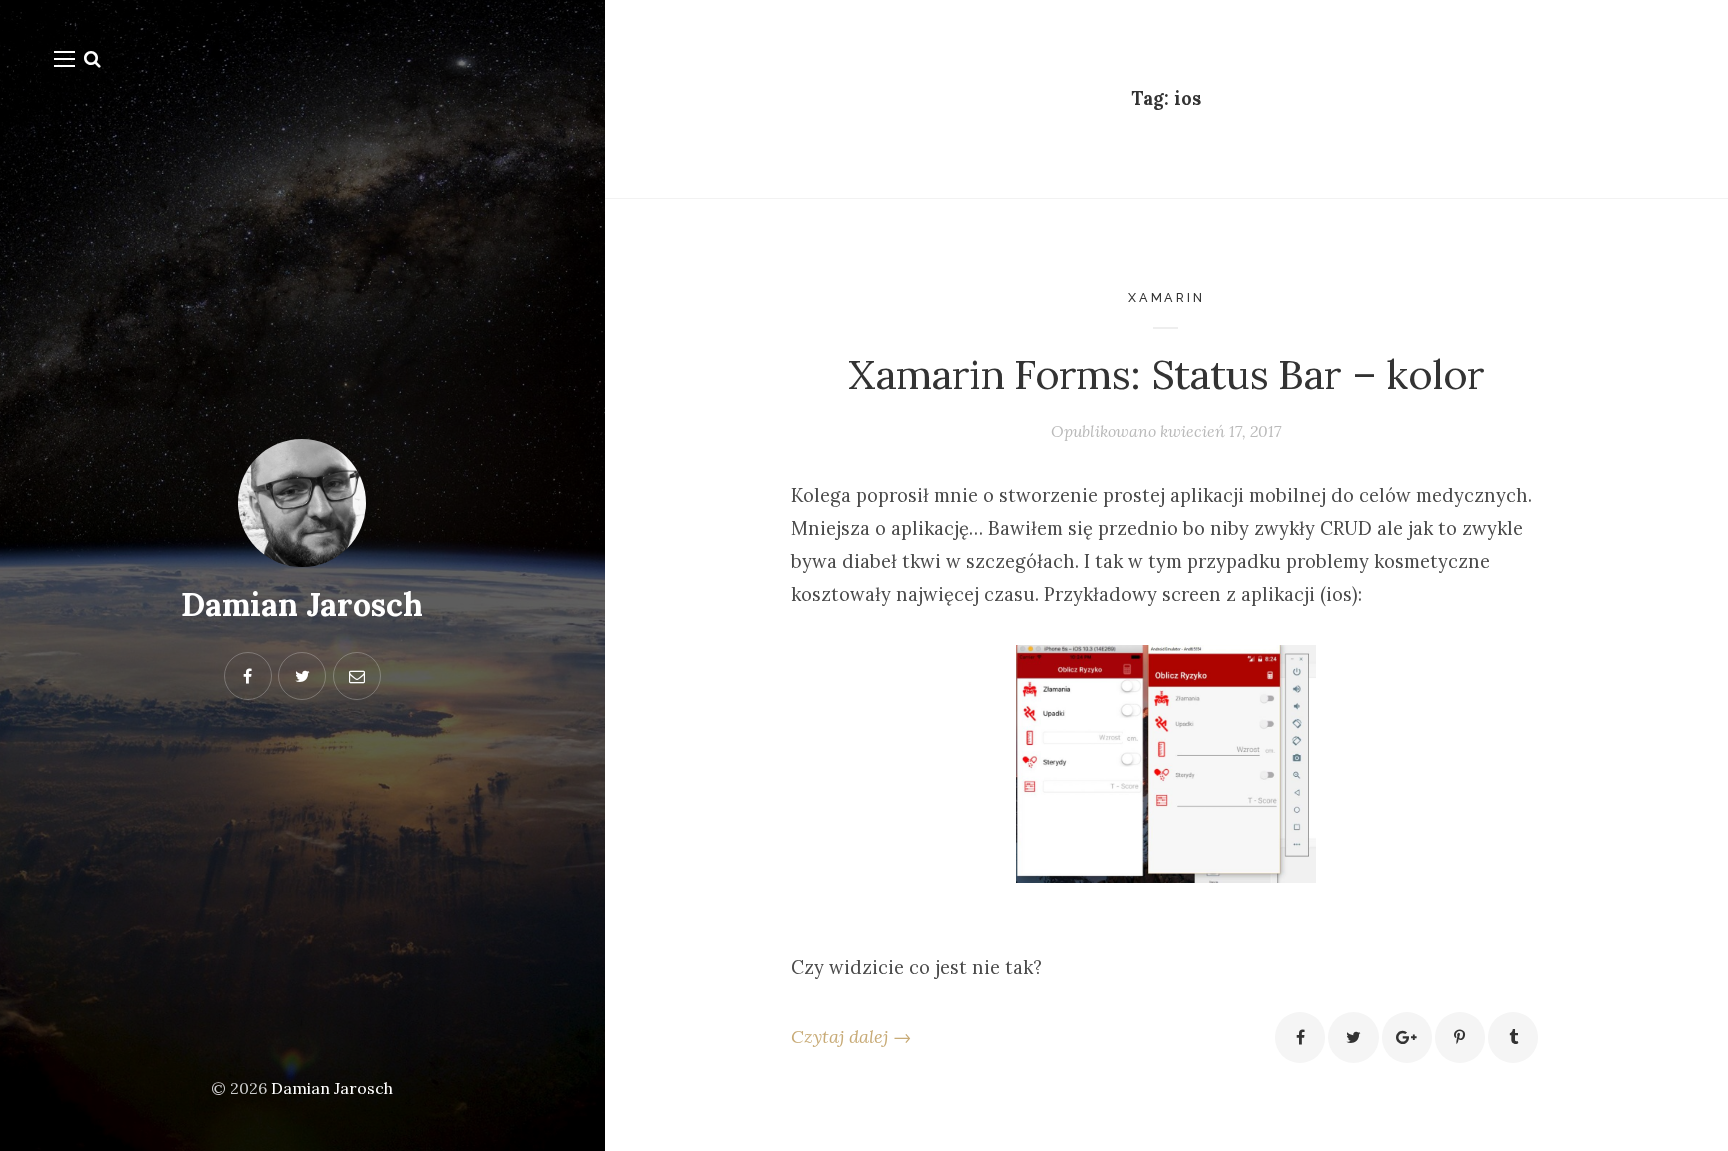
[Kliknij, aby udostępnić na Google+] (1407, 1037)
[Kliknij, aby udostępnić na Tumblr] (1513, 1037)
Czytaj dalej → (851, 1036)
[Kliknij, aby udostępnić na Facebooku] (1300, 1037)
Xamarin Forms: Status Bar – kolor (1166, 374)
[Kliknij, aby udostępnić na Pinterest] (1460, 1037)
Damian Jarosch (302, 604)
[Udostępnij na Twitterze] (1353, 1037)
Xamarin (1166, 297)
